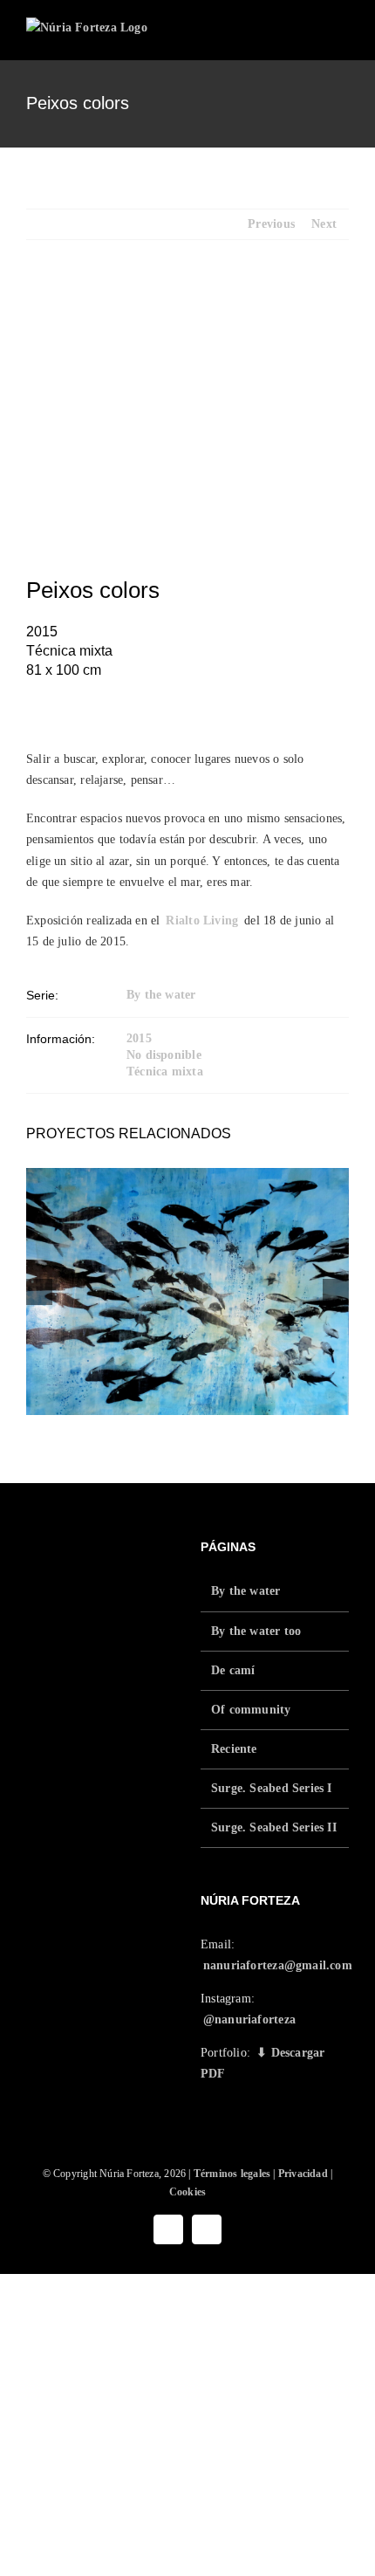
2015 (139, 1038)
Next (324, 224)
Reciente (234, 1749)
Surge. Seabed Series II (274, 1827)
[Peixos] (187, 1291)
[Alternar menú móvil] (342, 34)
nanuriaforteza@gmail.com (278, 1965)
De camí (233, 1670)
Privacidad (303, 2174)
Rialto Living (202, 920)
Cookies (187, 2192)
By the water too (256, 1631)
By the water (161, 995)
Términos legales (232, 2174)
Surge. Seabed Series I (272, 1788)
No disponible (164, 1055)
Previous (271, 224)
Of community (251, 1710)
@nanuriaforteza (249, 2020)
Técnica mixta (165, 1072)
